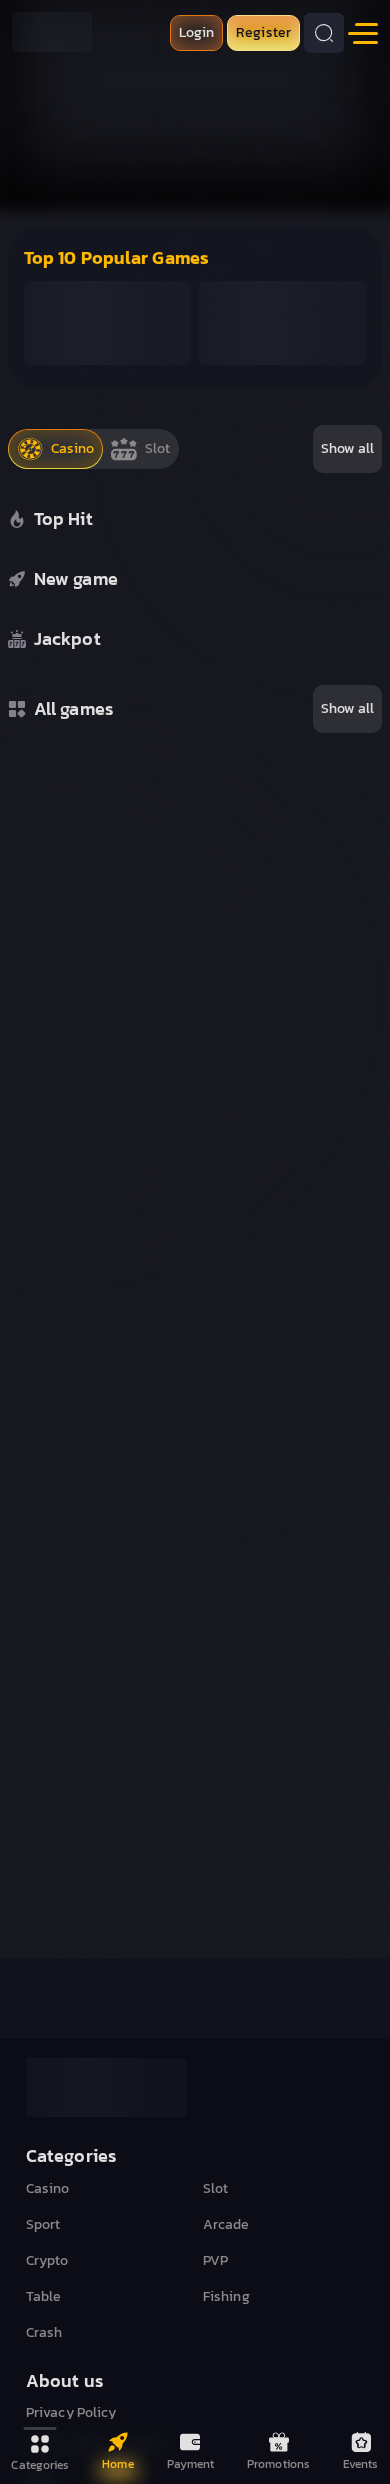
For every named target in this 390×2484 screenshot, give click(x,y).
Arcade (226, 2225)
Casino (48, 2189)
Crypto (47, 2261)
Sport (43, 2225)
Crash (44, 2333)
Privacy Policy (71, 2413)
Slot (215, 2189)
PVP (215, 2261)
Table (44, 2297)
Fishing (226, 2297)
